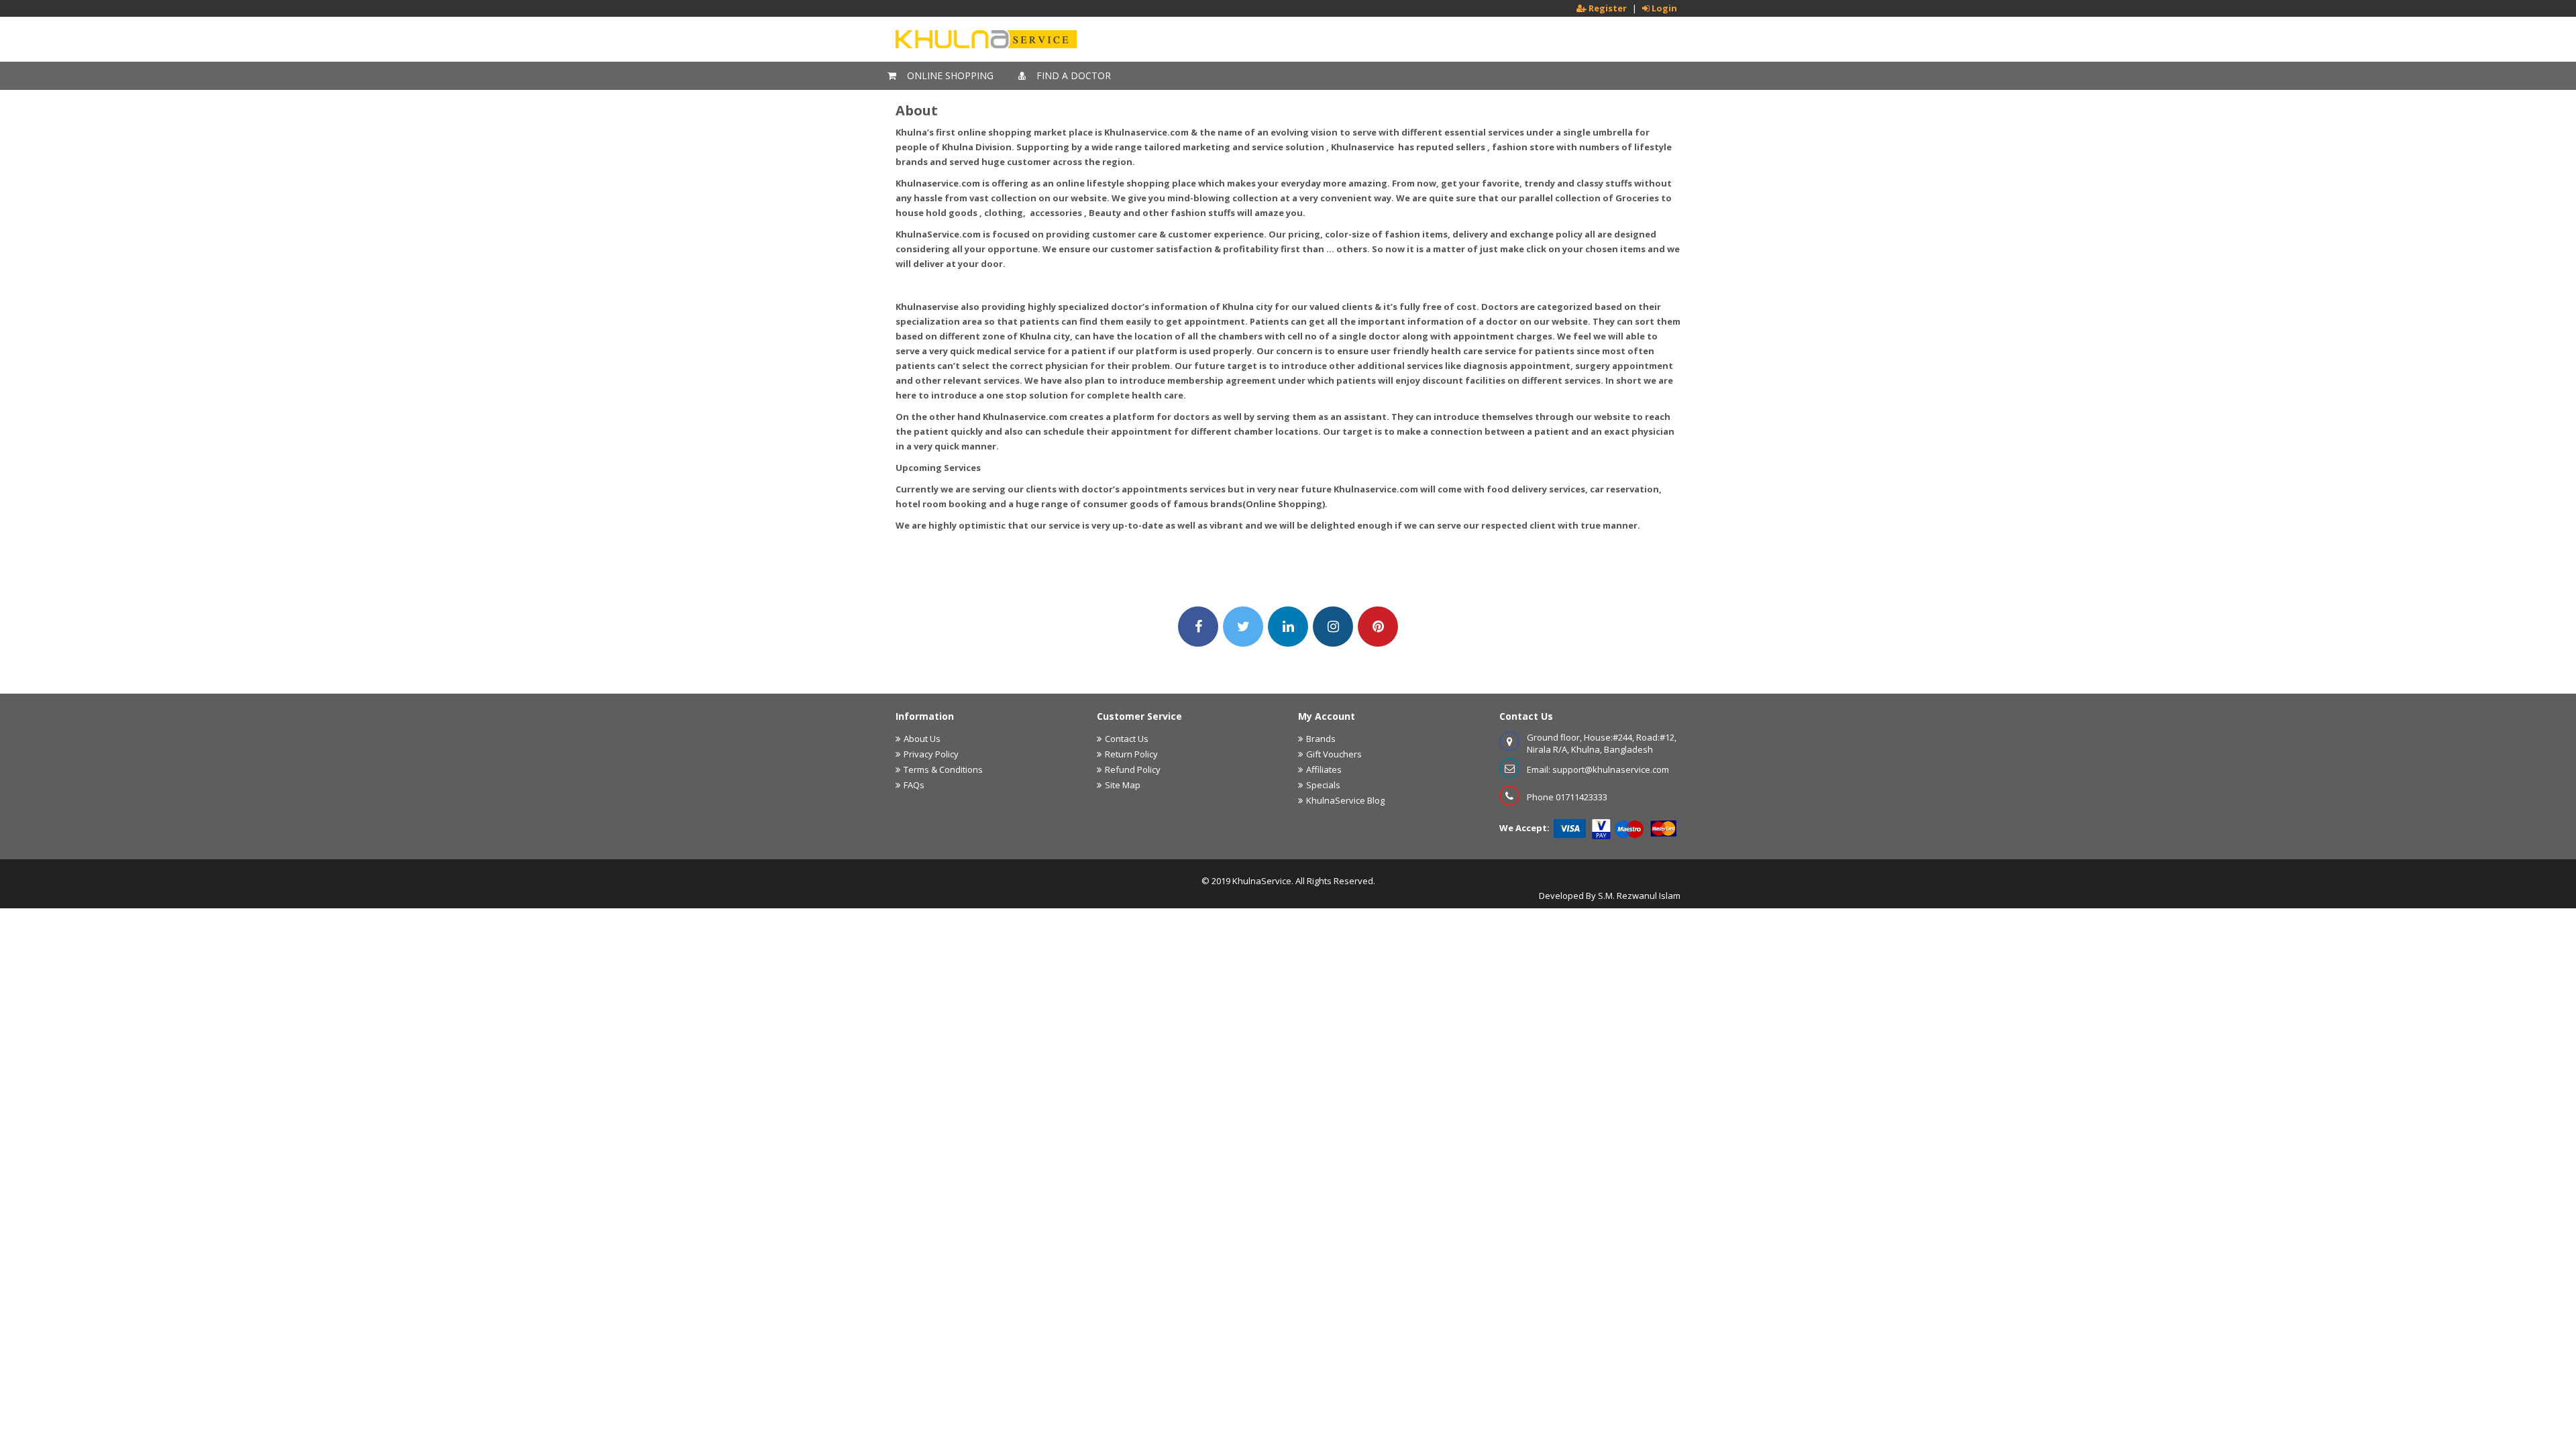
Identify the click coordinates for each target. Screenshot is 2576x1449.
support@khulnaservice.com (1611, 769)
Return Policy (1131, 754)
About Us (922, 739)
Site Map (1123, 785)
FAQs (914, 785)
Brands (1321, 739)
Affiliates (1324, 769)
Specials (1323, 785)
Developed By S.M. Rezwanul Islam (1610, 896)
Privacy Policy (931, 754)
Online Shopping (949, 75)
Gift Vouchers (1334, 754)
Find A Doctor (1072, 75)
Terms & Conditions (943, 769)
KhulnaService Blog (1345, 800)
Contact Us (1127, 739)
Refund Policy (1133, 769)
